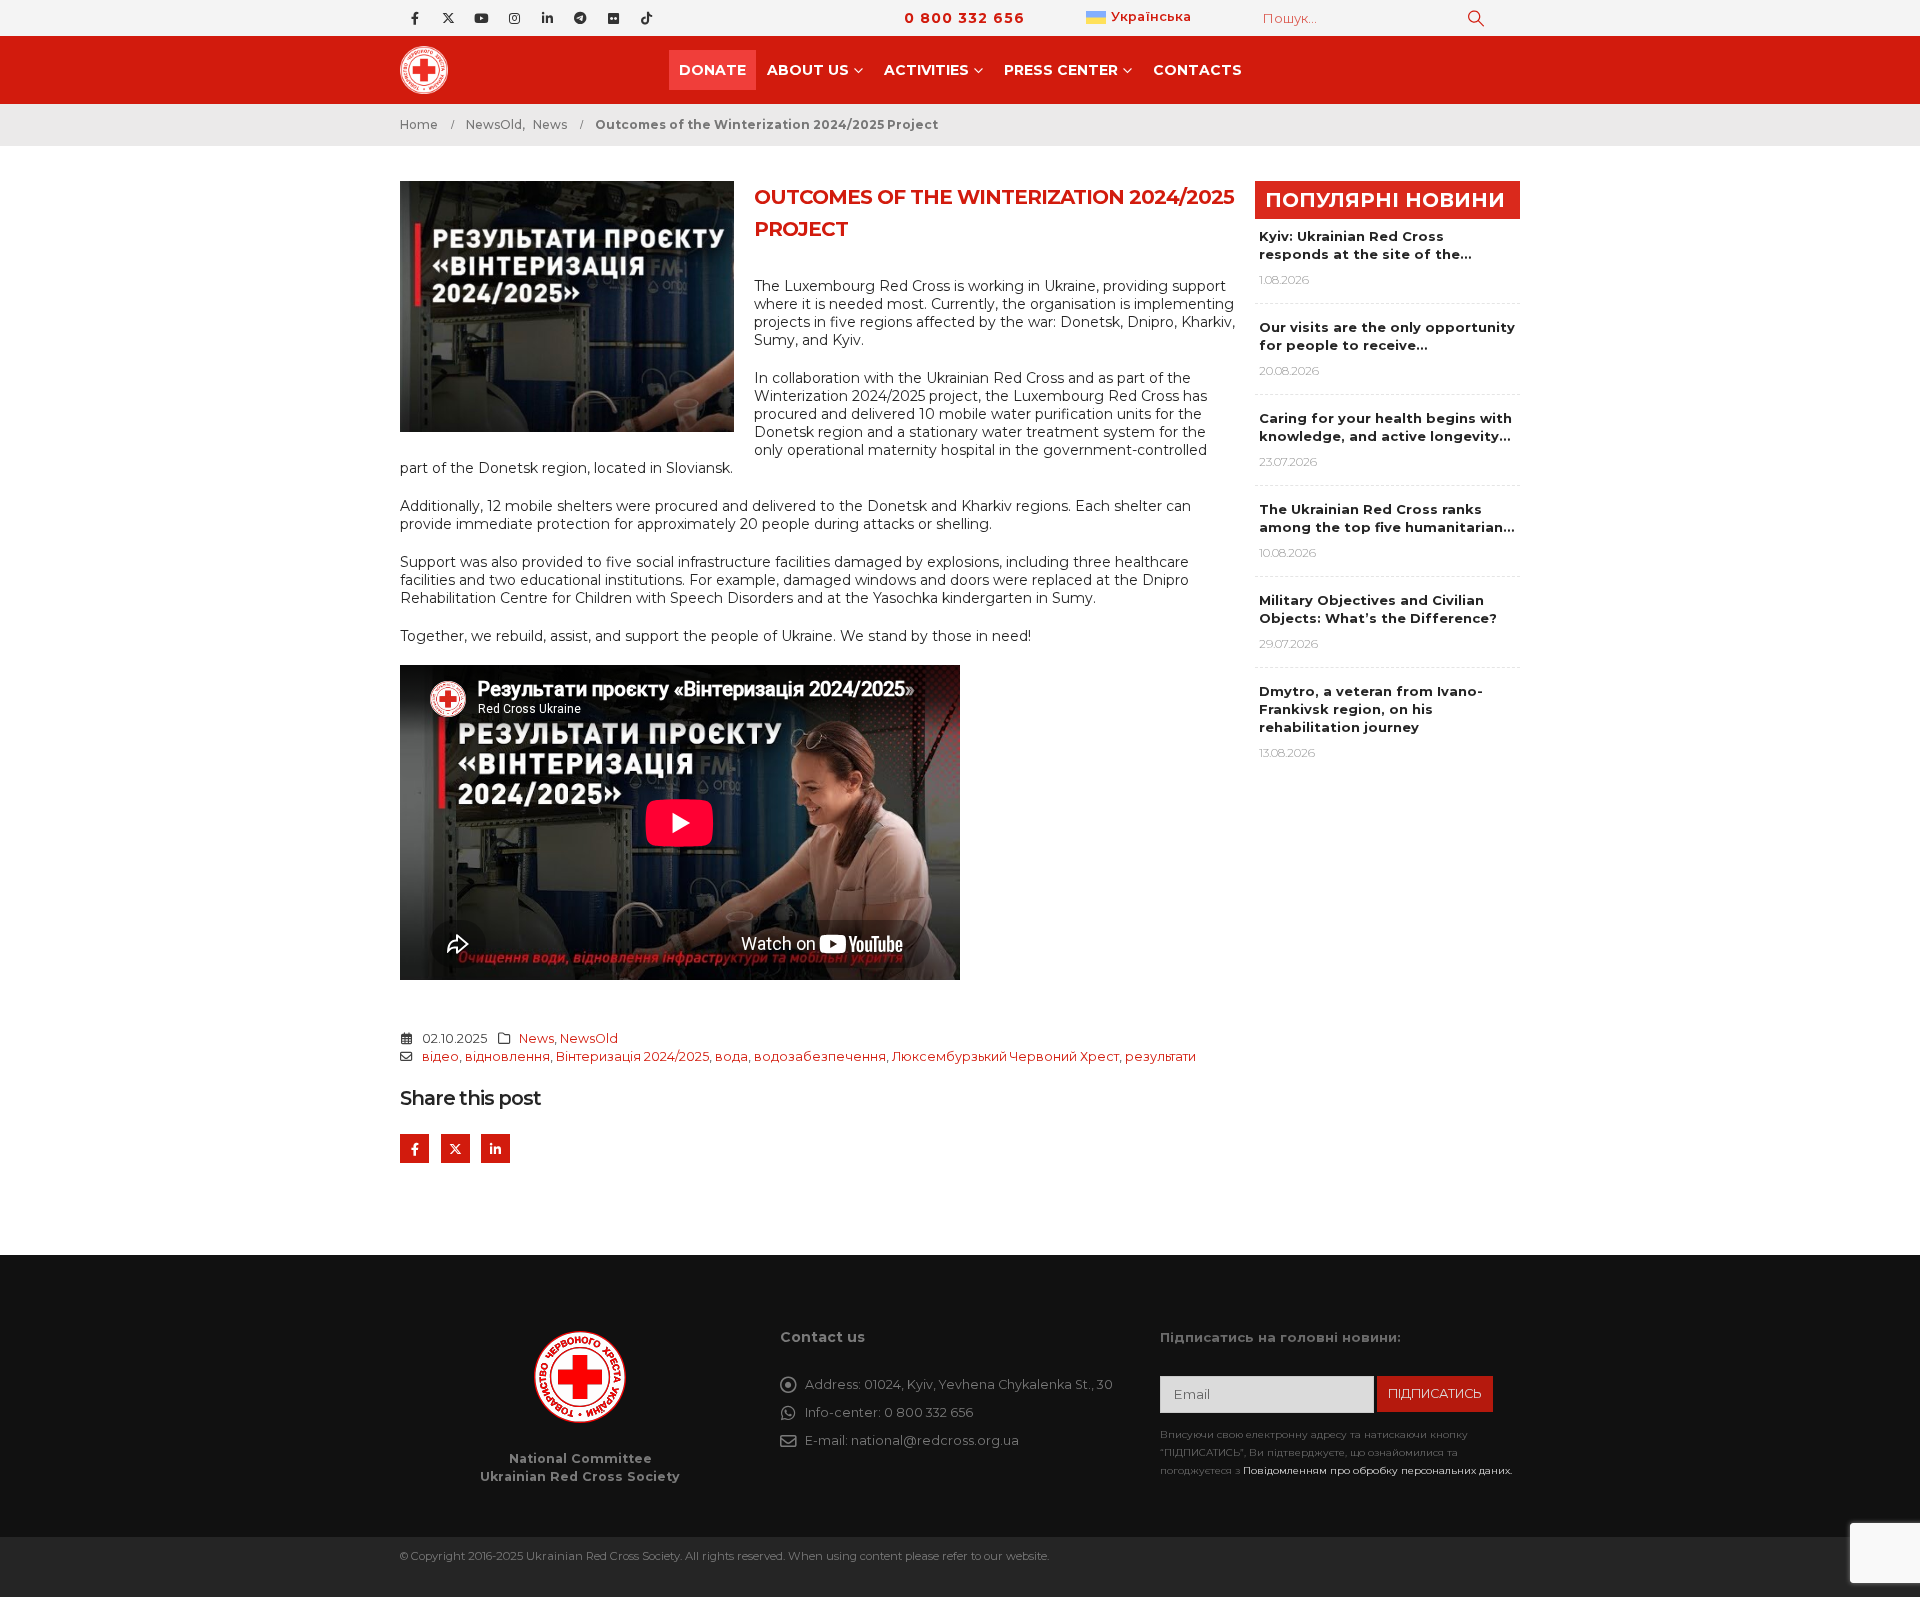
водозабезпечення (820, 1056)
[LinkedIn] (547, 18)
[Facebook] (415, 18)
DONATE (712, 70)
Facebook (414, 1148)
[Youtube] (481, 18)
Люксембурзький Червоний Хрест (1005, 1056)
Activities (926, 70)
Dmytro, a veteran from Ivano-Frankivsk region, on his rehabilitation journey (1371, 709)
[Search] (1476, 18)
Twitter (455, 1148)
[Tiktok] (646, 18)
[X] (448, 18)
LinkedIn (495, 1148)
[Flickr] (613, 18)
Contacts (1197, 70)
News (536, 1038)
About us (808, 70)
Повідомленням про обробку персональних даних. (1377, 1470)
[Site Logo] (430, 70)
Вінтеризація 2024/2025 (632, 1056)
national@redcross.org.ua (935, 1440)
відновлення (507, 1056)
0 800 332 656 (964, 18)
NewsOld (589, 1038)
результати (1160, 1056)
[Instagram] (514, 18)
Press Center (1061, 70)
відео (440, 1056)
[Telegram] (580, 18)
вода (731, 1056)
